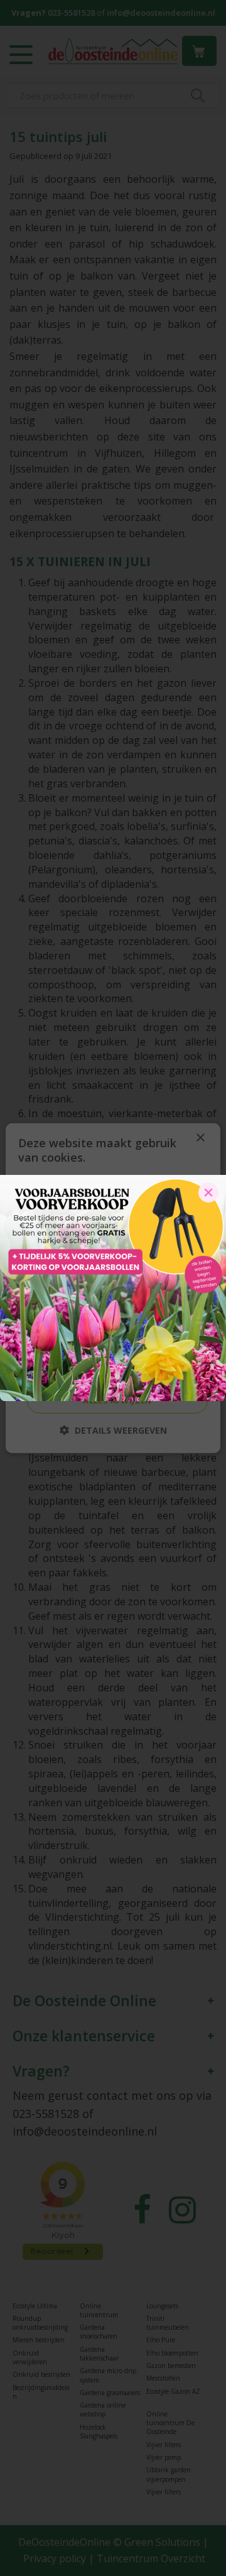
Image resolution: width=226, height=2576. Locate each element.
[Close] (208, 1192)
